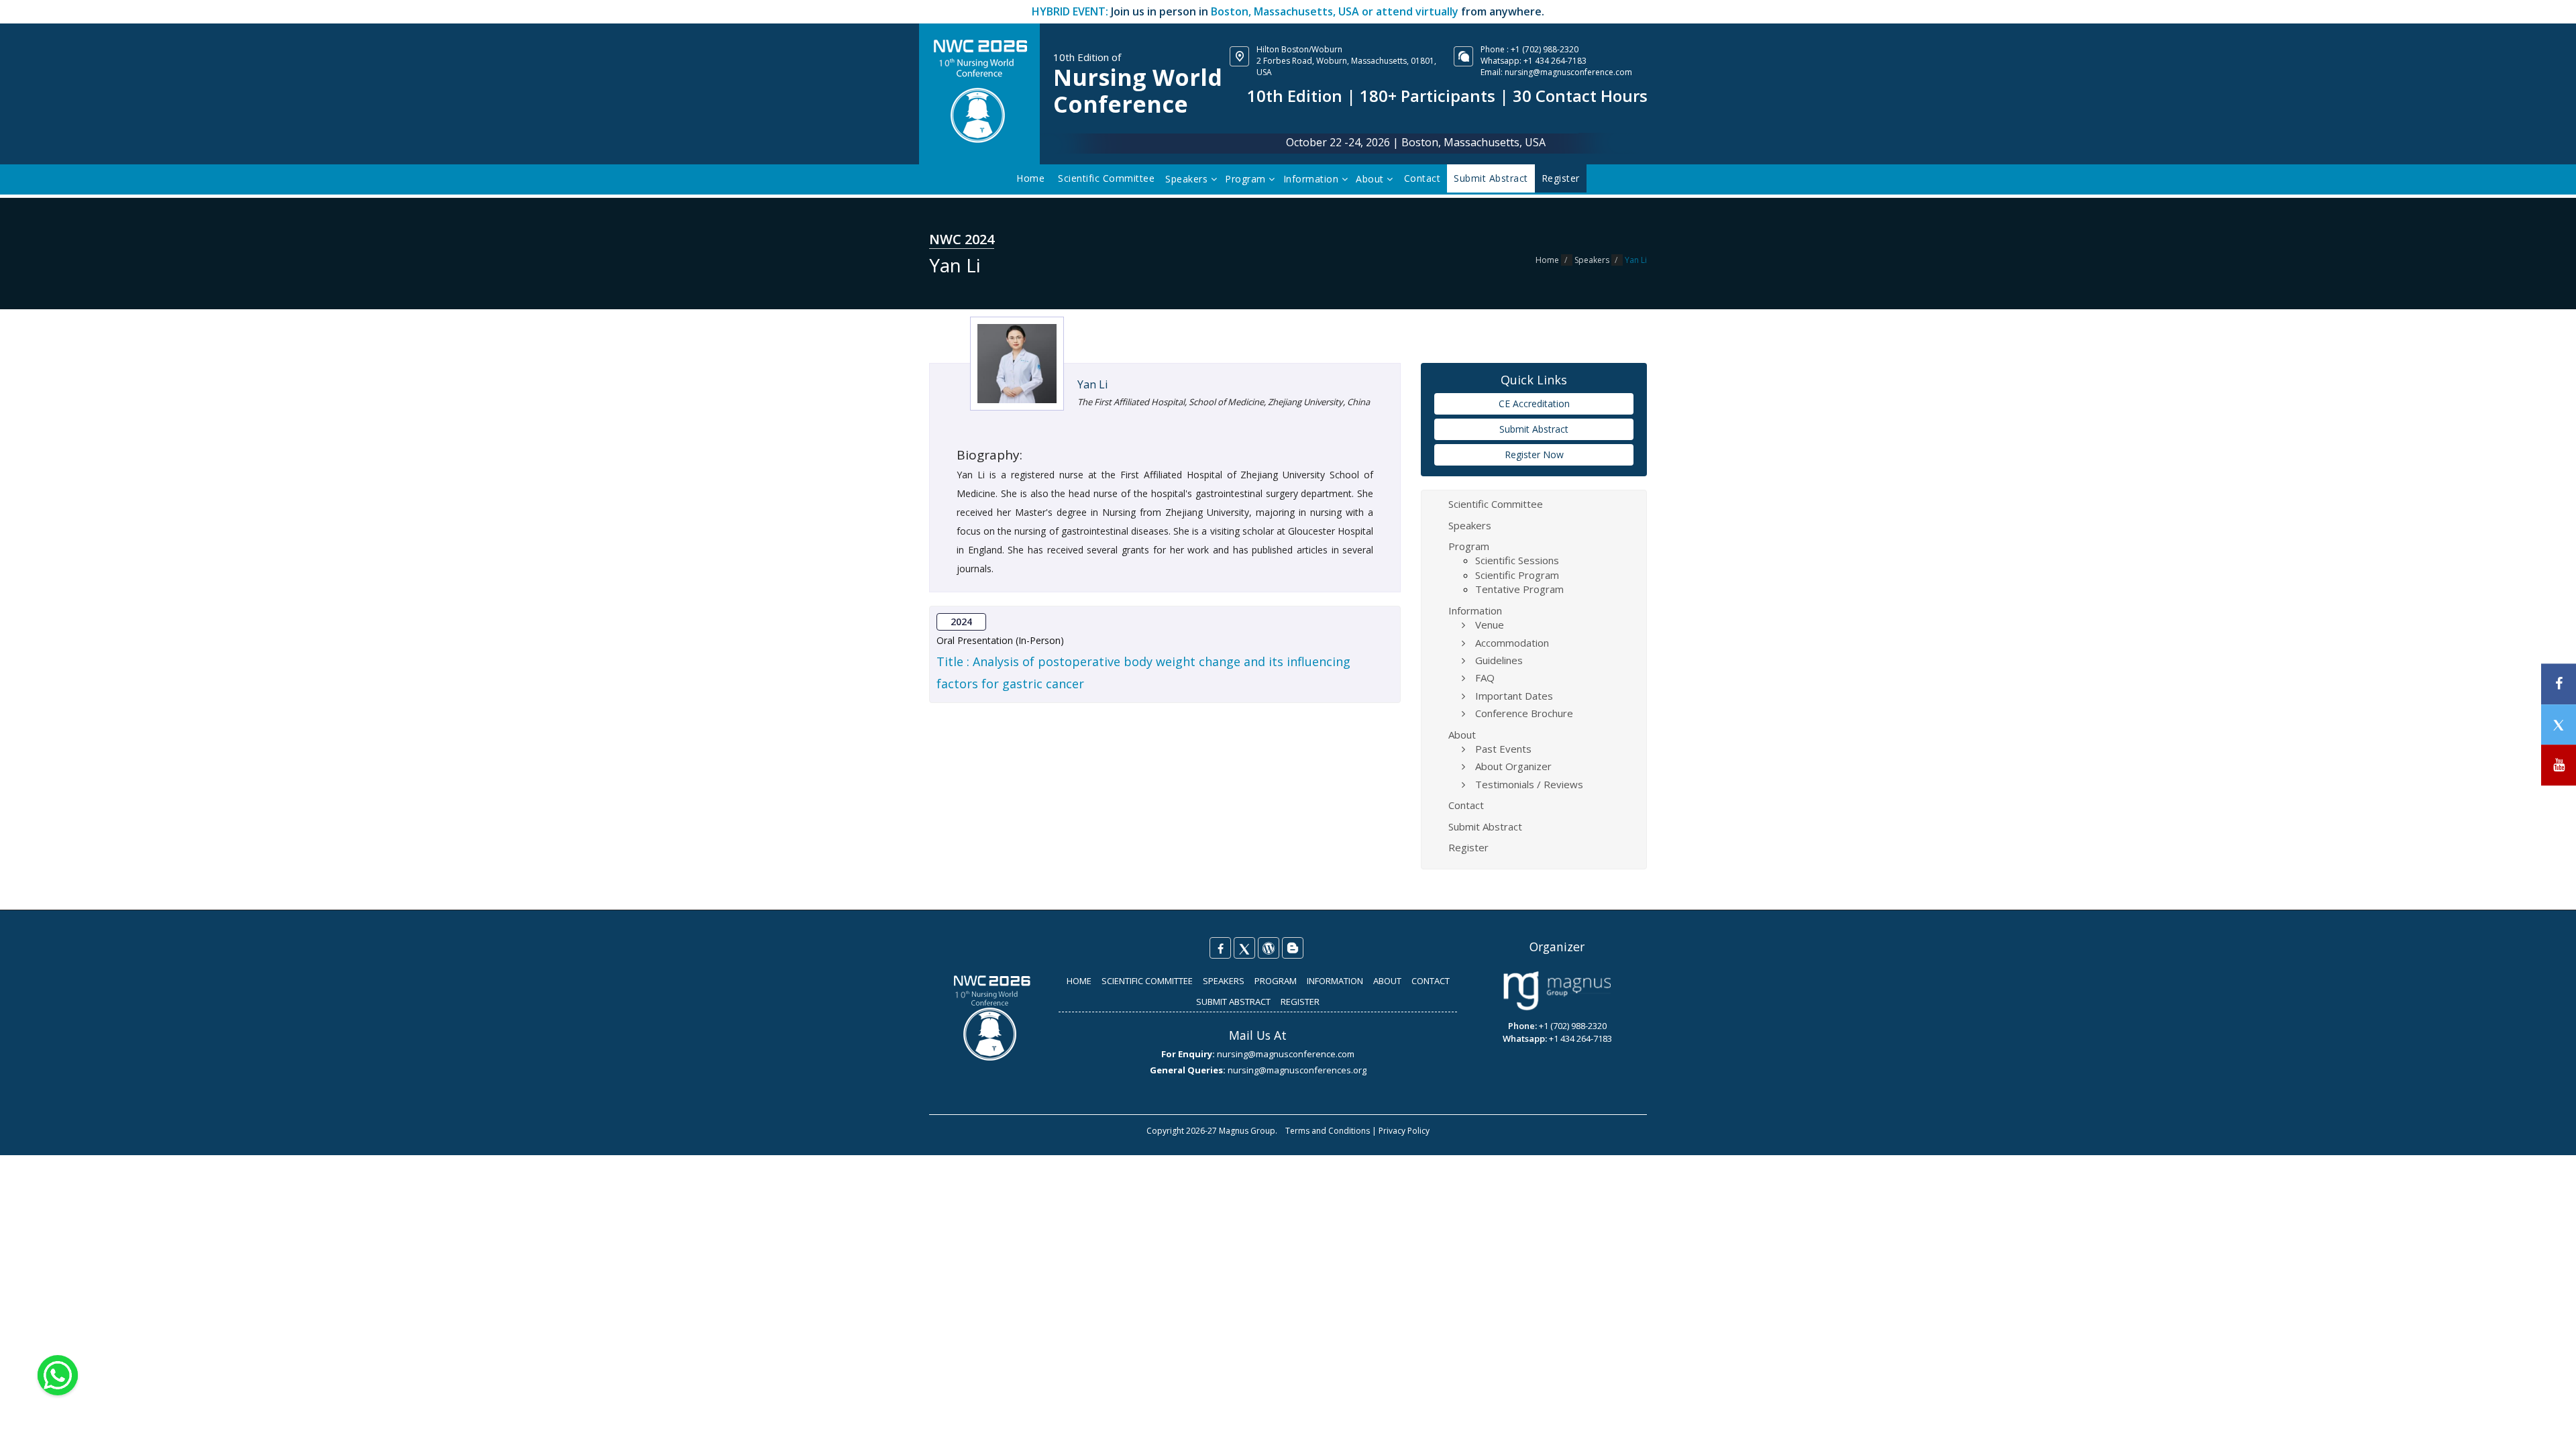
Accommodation (1512, 643)
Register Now (1534, 454)
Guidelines (1499, 660)
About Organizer (1513, 766)
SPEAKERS (1224, 981)
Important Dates (1514, 696)
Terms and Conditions (1328, 1131)
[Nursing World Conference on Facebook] (1220, 948)
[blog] (1293, 948)
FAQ (1485, 678)
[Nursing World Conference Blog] (1269, 948)
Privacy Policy (1404, 1131)
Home (1030, 178)
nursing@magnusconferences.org (1297, 1070)
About (1371, 179)
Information (1312, 179)
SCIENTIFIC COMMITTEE (1147, 981)
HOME (1079, 981)
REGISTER (1300, 1002)
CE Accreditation (1534, 404)
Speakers (1188, 179)
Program (1247, 179)
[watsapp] (58, 1374)
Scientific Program (1517, 575)
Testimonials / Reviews (1529, 784)
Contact (1423, 178)
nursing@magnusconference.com (1568, 72)
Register (1468, 847)
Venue (1490, 625)
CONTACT (1431, 981)
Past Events (1503, 749)
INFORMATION (1335, 981)
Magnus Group (1247, 1131)
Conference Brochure (1524, 713)
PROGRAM (1276, 981)
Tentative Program (1519, 589)
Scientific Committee (1106, 178)
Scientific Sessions (1517, 560)
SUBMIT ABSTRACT (1233, 1002)
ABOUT (1387, 981)
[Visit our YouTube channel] (2559, 765)
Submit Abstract (1534, 429)
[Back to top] (2545, 1425)
